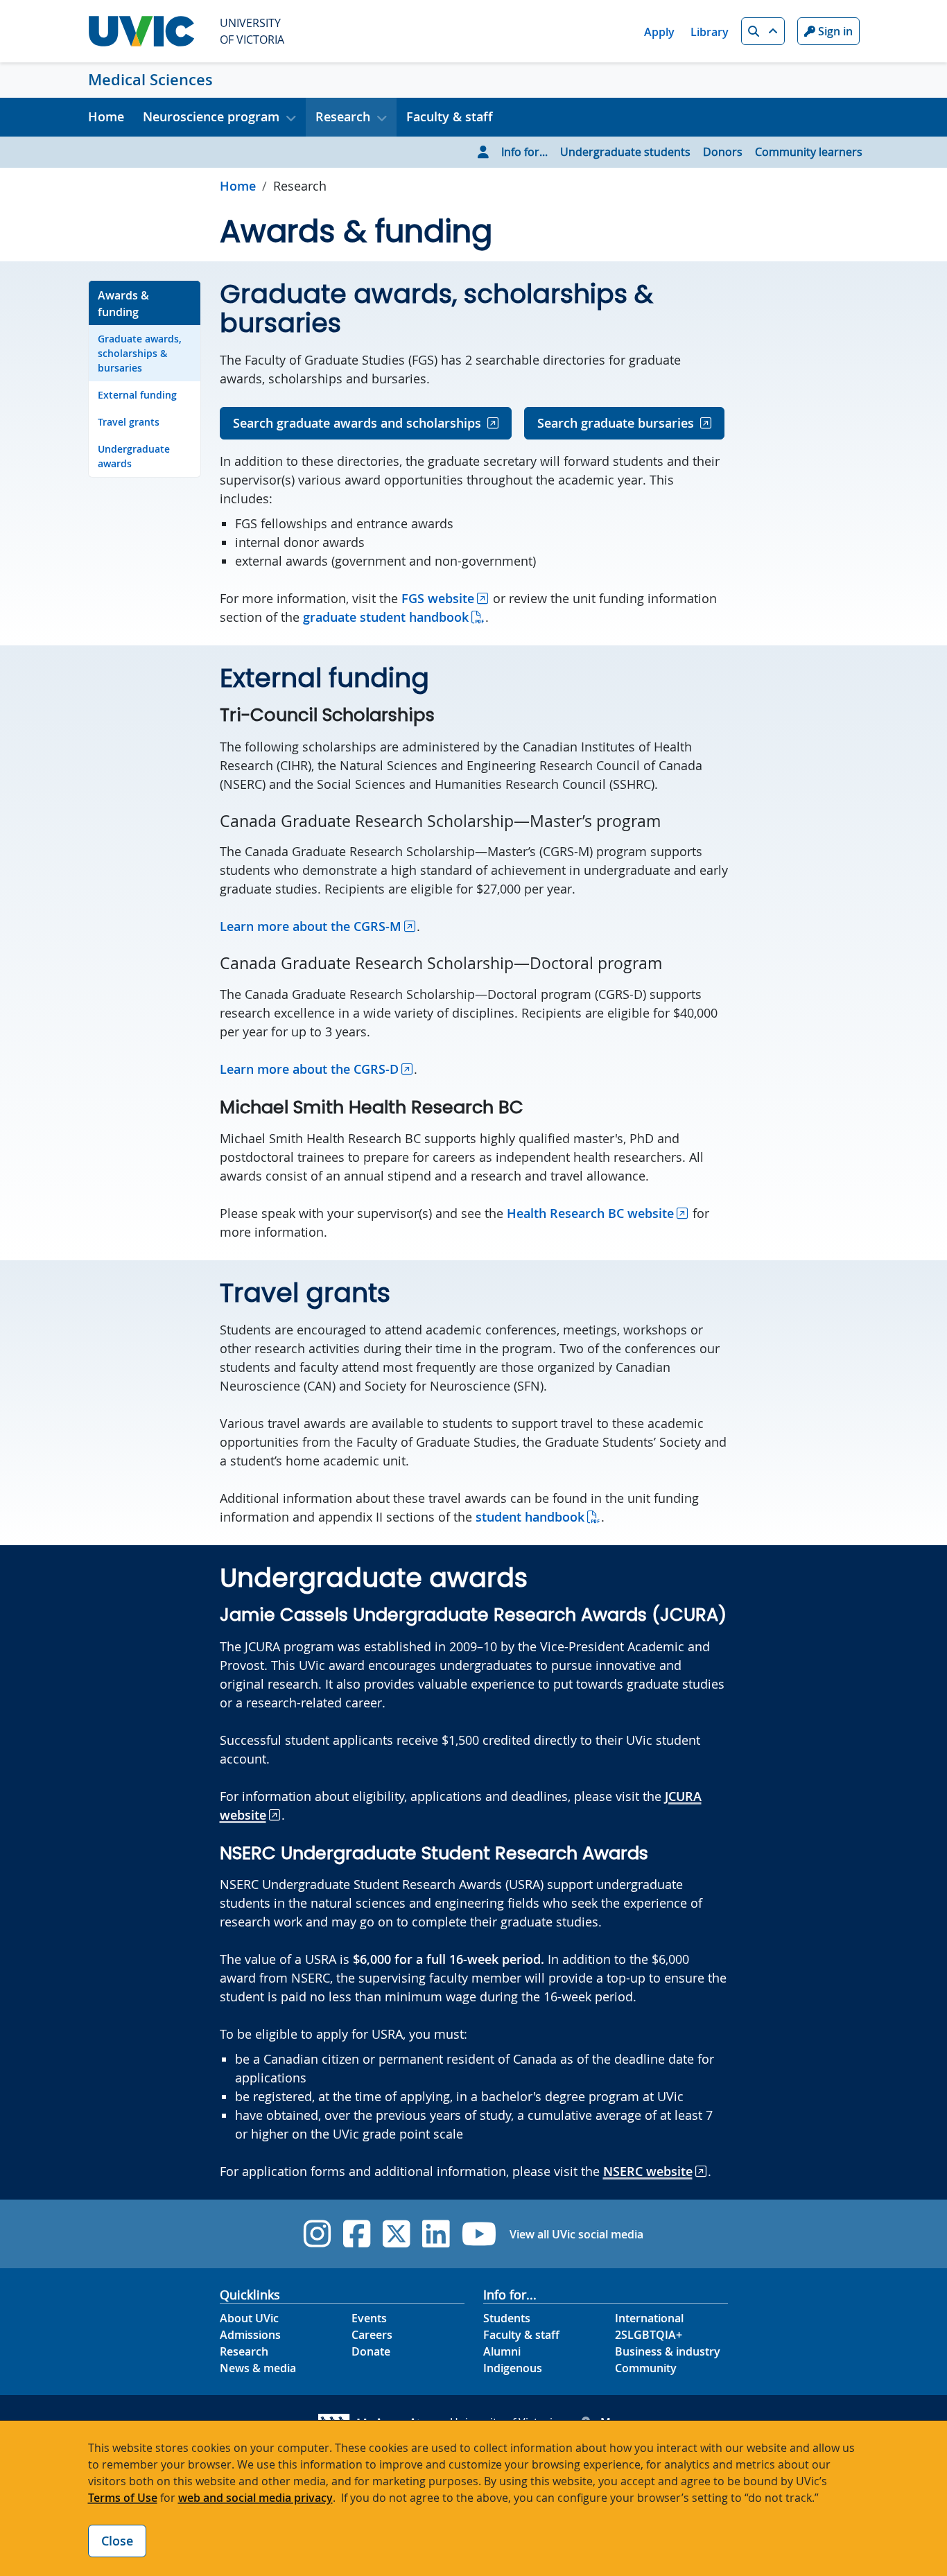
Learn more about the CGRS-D (309, 1069)
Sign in (834, 31)
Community (646, 2368)
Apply (659, 32)
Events (369, 2318)
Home (106, 116)
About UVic (249, 2318)
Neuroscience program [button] (211, 116)
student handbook (530, 1517)
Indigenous (513, 2368)
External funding (137, 395)
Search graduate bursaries (616, 423)
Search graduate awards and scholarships (357, 423)
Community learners (809, 152)
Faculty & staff (450, 116)
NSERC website (648, 2171)
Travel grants (129, 422)
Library (710, 32)
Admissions (250, 2335)
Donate (371, 2351)
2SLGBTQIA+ (649, 2335)
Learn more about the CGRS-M (311, 926)
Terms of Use (123, 2498)
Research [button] (343, 116)
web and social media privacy (255, 2498)
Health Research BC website (590, 1213)
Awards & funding (123, 304)
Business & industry (668, 2351)
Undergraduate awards (134, 456)
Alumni (502, 2351)
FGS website (438, 598)
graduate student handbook (386, 617)
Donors (723, 152)
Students (507, 2318)
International (649, 2318)
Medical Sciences (150, 80)
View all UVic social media (576, 2234)
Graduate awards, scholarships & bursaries (140, 353)
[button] (763, 31)
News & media (258, 2368)
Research (244, 2351)
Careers (372, 2335)
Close (117, 2541)
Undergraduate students (625, 152)
